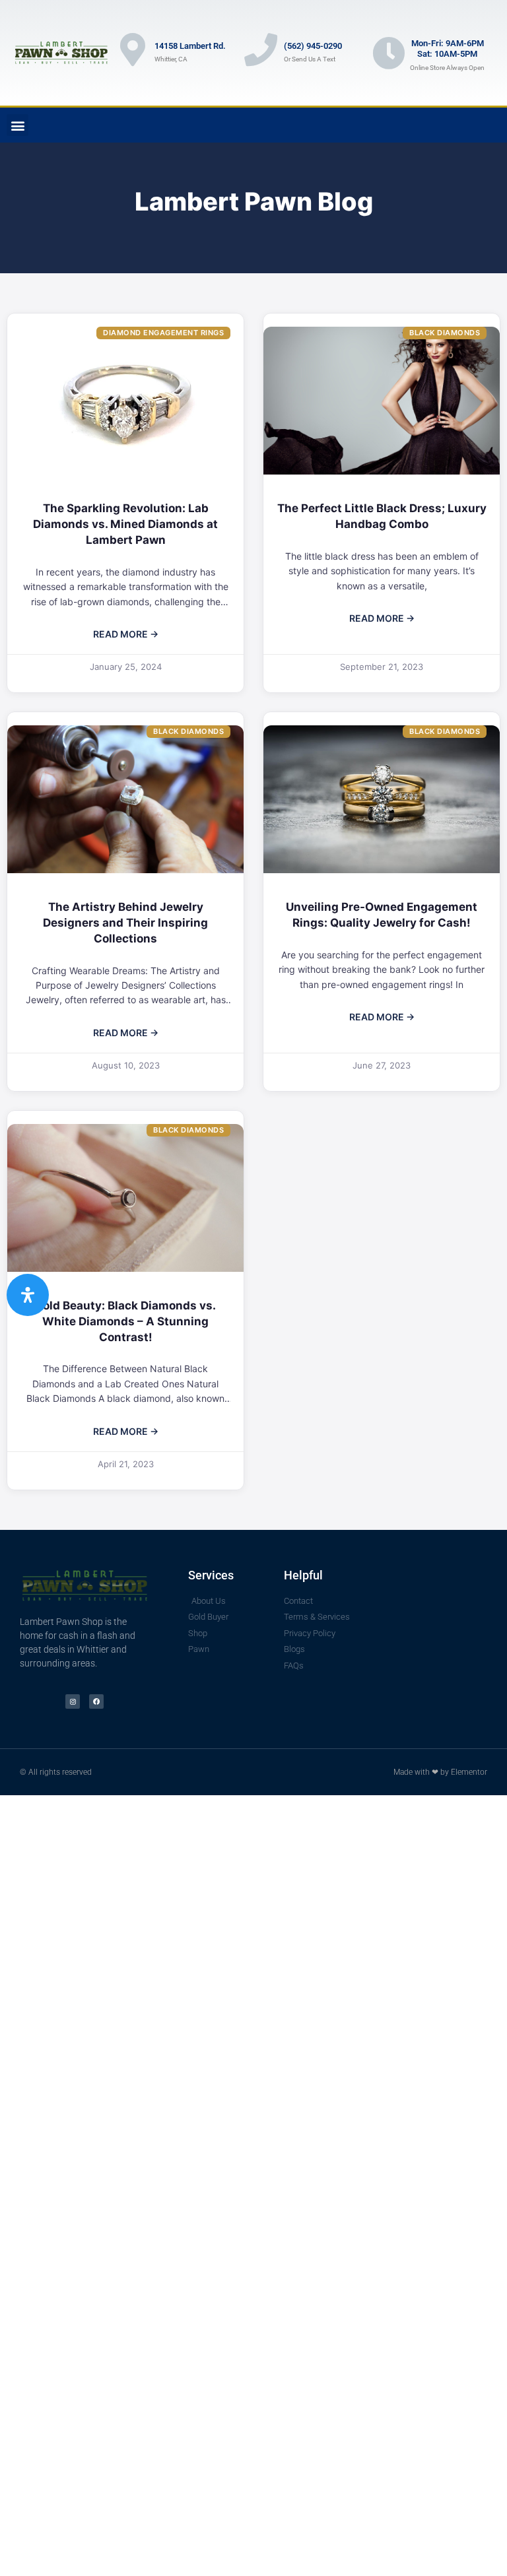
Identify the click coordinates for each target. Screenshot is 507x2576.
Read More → (126, 634)
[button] (17, 125)
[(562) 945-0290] (261, 50)
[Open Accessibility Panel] (28, 1295)
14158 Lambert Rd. (190, 46)
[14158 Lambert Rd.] (133, 50)
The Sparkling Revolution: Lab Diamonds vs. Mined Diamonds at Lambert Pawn (125, 524)
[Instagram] (73, 1701)
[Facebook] (96, 1701)
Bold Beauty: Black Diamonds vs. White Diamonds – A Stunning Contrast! (126, 1321)
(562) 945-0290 (313, 46)
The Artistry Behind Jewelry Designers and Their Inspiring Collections (125, 923)
